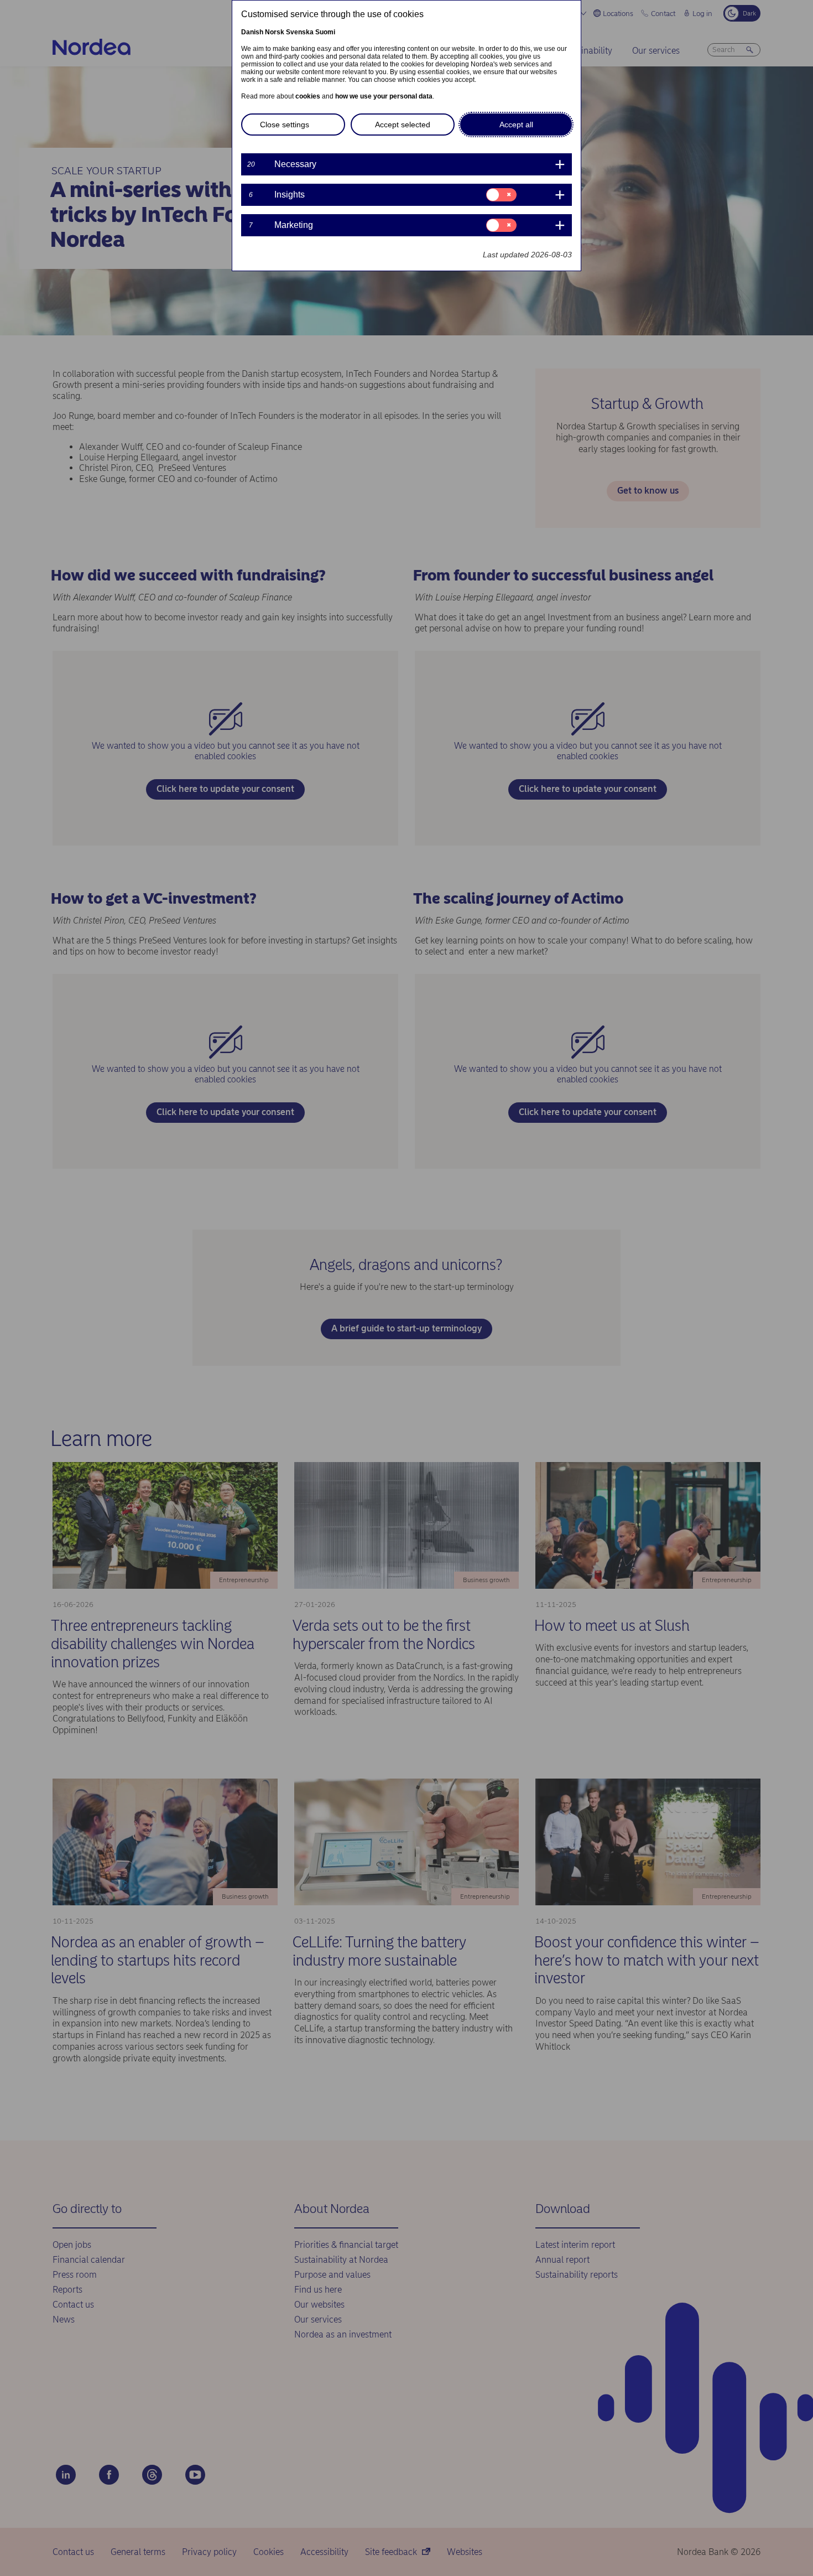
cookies (308, 96)
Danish (252, 32)
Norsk (275, 32)
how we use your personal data (384, 96)
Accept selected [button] (403, 125)
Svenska (300, 32)
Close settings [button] (285, 125)
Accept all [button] (516, 125)
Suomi (325, 32)
